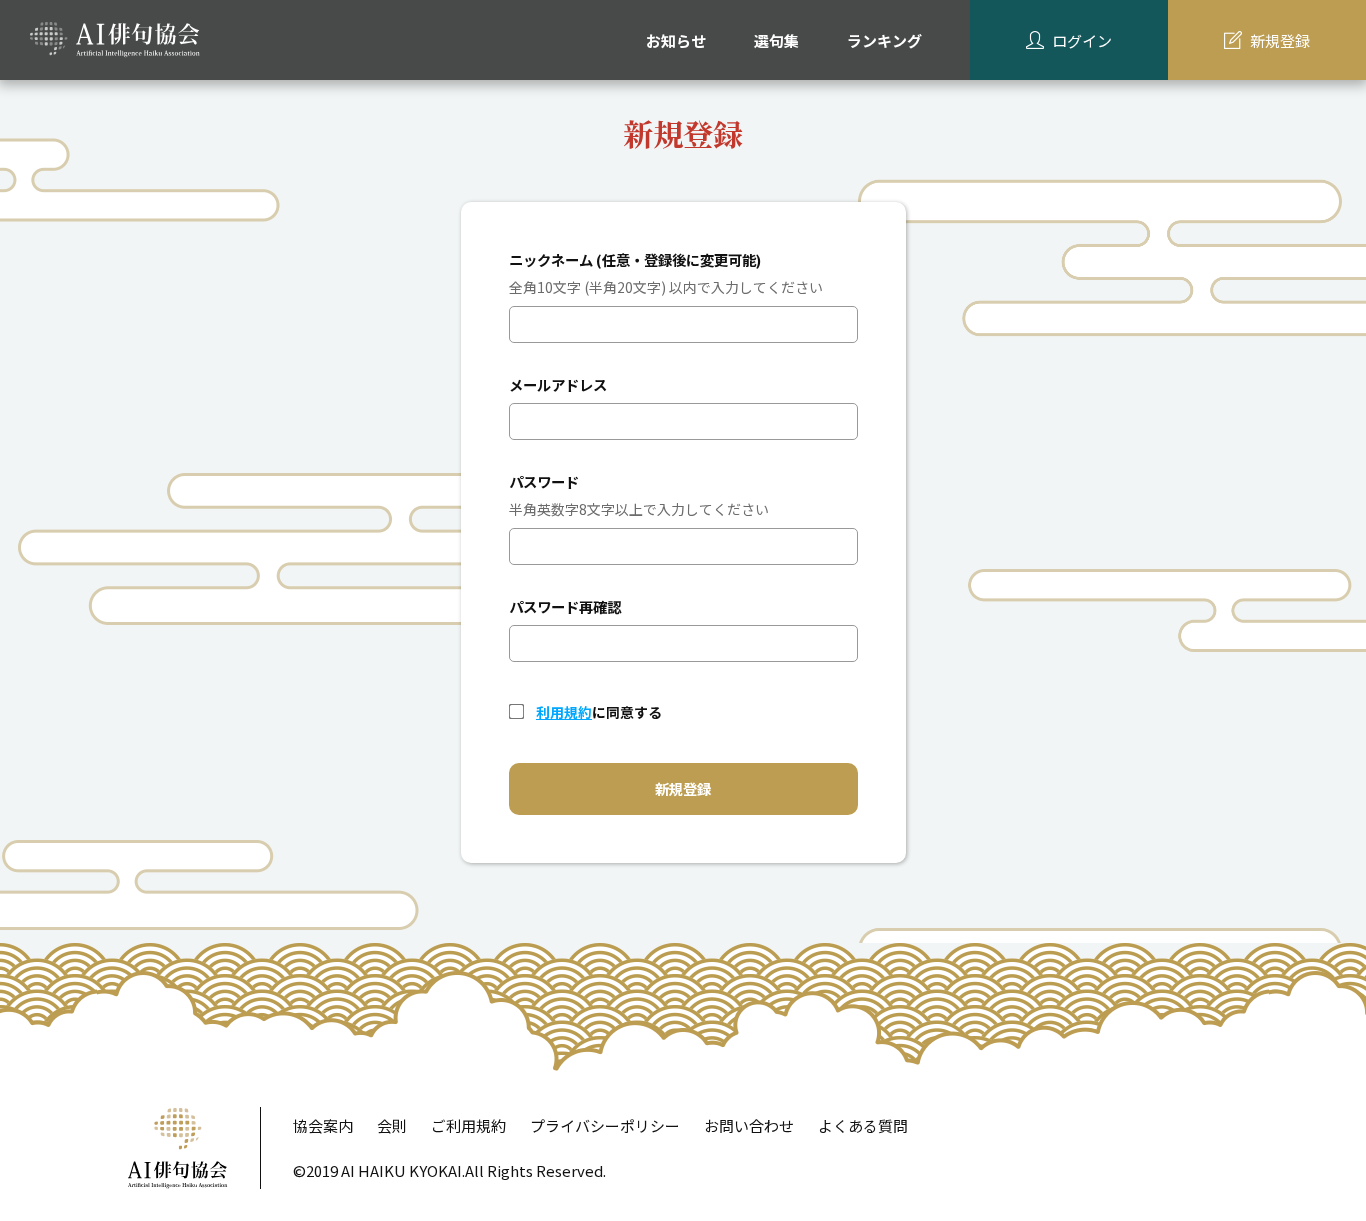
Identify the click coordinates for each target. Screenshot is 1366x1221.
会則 (392, 1125)
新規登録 (1280, 40)
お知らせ (676, 40)
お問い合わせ (749, 1125)
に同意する (599, 712)
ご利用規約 (468, 1125)
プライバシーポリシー (605, 1125)
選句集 (776, 40)
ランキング (884, 40)
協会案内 (323, 1125)
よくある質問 (863, 1125)
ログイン (1082, 40)
